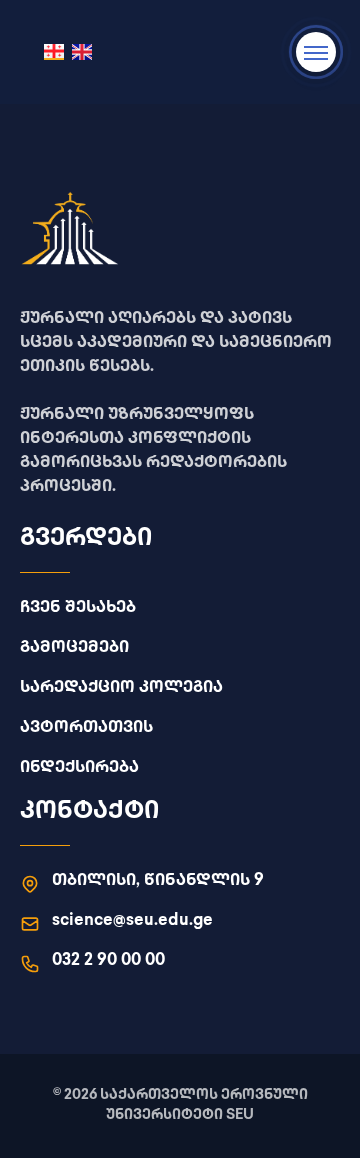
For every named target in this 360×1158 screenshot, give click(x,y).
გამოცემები (74, 648)
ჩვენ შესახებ (78, 608)
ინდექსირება (79, 768)
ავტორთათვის (86, 728)
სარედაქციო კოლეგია (121, 688)
